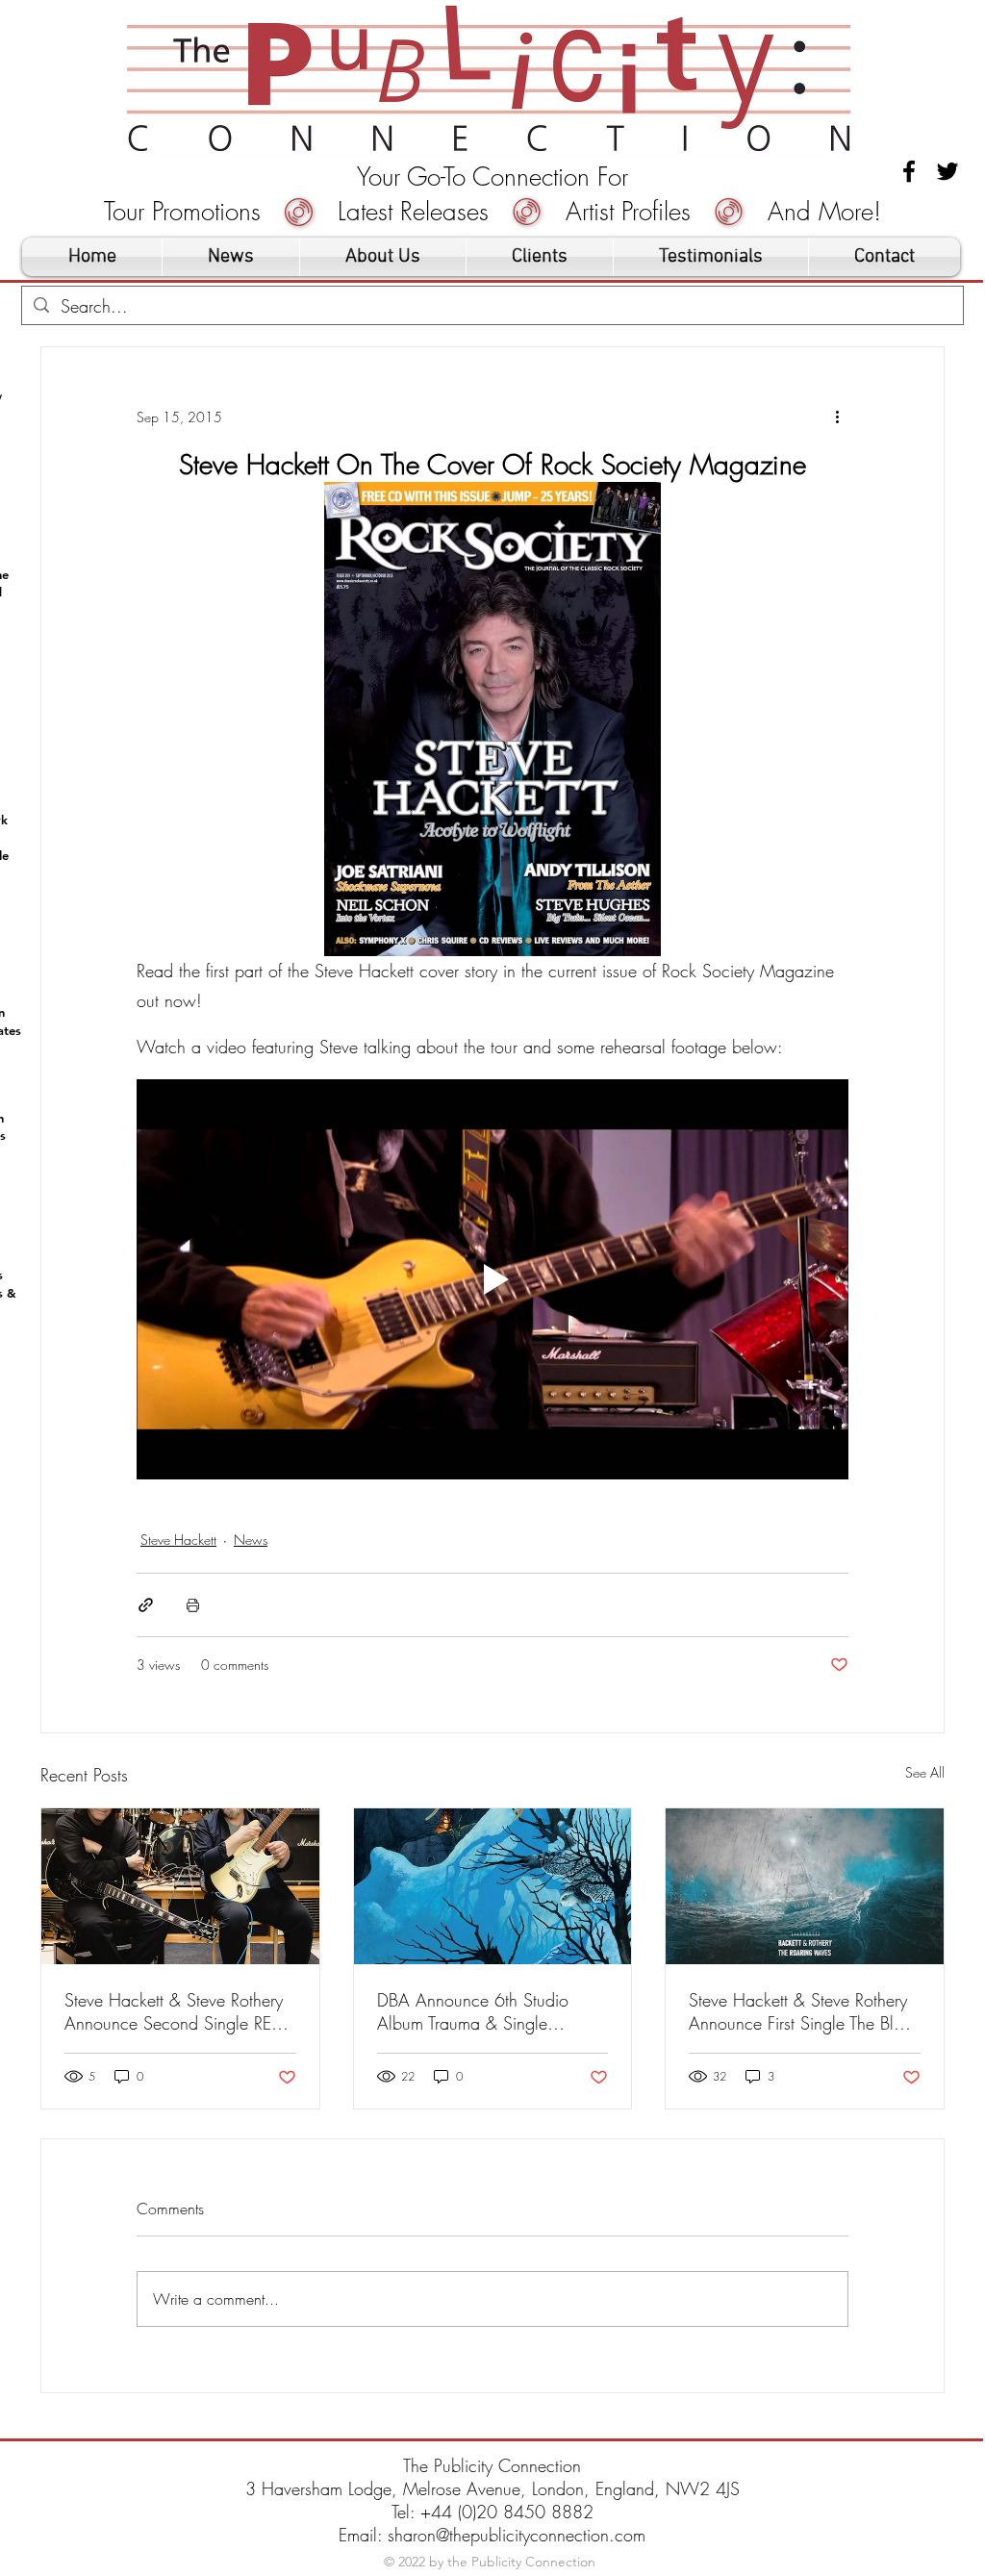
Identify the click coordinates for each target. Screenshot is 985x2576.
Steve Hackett (178, 1540)
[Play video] (492, 1279)
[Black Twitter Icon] (947, 171)
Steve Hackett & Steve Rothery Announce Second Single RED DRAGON (174, 2011)
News (251, 1540)
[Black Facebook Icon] (909, 171)
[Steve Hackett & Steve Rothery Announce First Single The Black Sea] (805, 1886)
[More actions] (837, 417)
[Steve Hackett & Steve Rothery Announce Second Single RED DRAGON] (180, 1886)
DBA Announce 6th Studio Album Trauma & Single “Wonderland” (473, 2011)
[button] (540, 257)
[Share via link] (146, 1605)
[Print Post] (193, 1605)
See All (925, 1772)
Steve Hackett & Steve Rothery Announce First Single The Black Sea (804, 2011)
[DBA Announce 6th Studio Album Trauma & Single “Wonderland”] (493, 1886)
